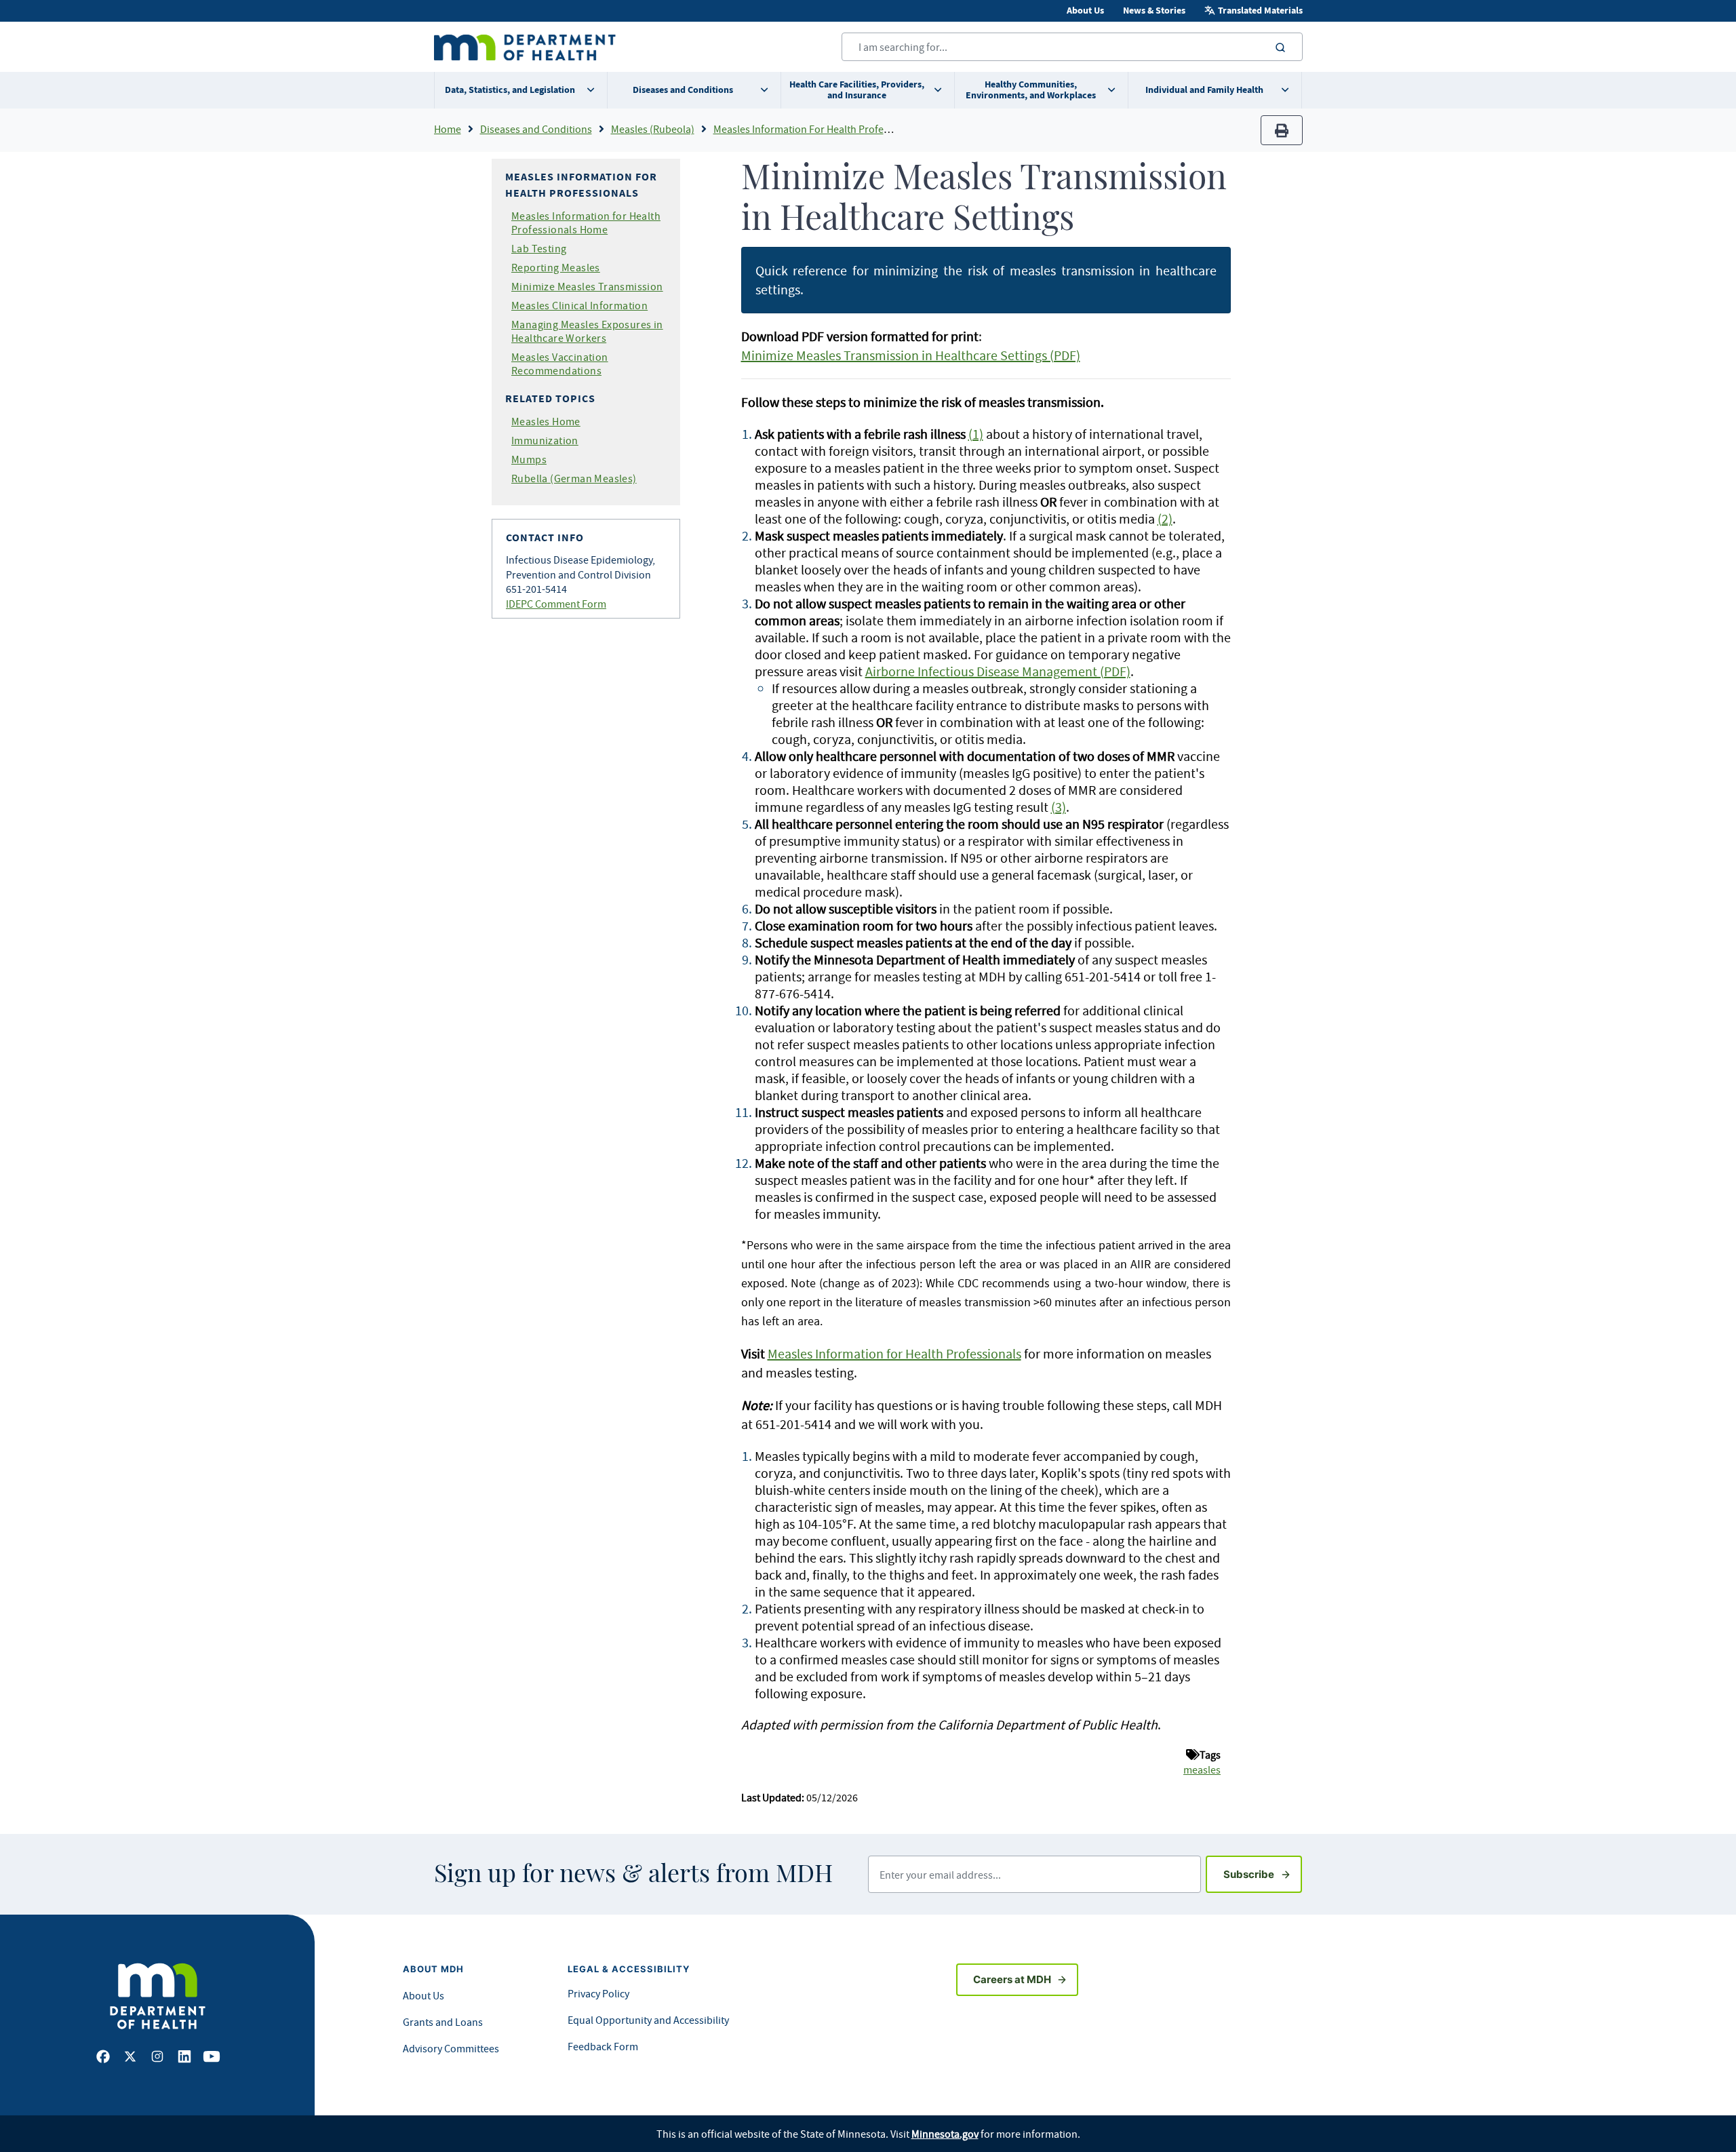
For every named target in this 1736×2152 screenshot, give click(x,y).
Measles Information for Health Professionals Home (586, 222)
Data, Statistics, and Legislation (510, 90)
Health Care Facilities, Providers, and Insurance (857, 90)
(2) (1165, 519)
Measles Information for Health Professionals (894, 1353)
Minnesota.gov (945, 2134)
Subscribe (1263, 1874)
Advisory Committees (451, 2048)
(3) (1059, 807)
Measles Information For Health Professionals (817, 129)
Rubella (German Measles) (574, 478)
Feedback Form (603, 2046)
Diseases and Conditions (683, 90)
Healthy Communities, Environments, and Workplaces (1031, 90)
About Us (1085, 11)
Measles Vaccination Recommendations (560, 364)
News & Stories (1154, 11)
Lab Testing (539, 248)
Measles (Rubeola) (653, 129)
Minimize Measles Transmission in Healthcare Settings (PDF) (911, 355)
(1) (976, 434)
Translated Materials (1260, 11)
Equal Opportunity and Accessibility (648, 2020)
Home (448, 129)
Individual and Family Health (1204, 90)
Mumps (529, 459)
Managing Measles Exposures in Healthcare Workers (587, 331)
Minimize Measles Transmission (587, 286)
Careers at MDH (1012, 1979)
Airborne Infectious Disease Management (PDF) (998, 671)
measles (1202, 1769)
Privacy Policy (598, 1993)
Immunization (545, 440)
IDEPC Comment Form (556, 604)
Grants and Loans (443, 2022)
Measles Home (546, 421)
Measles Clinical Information (579, 305)
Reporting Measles (556, 267)
